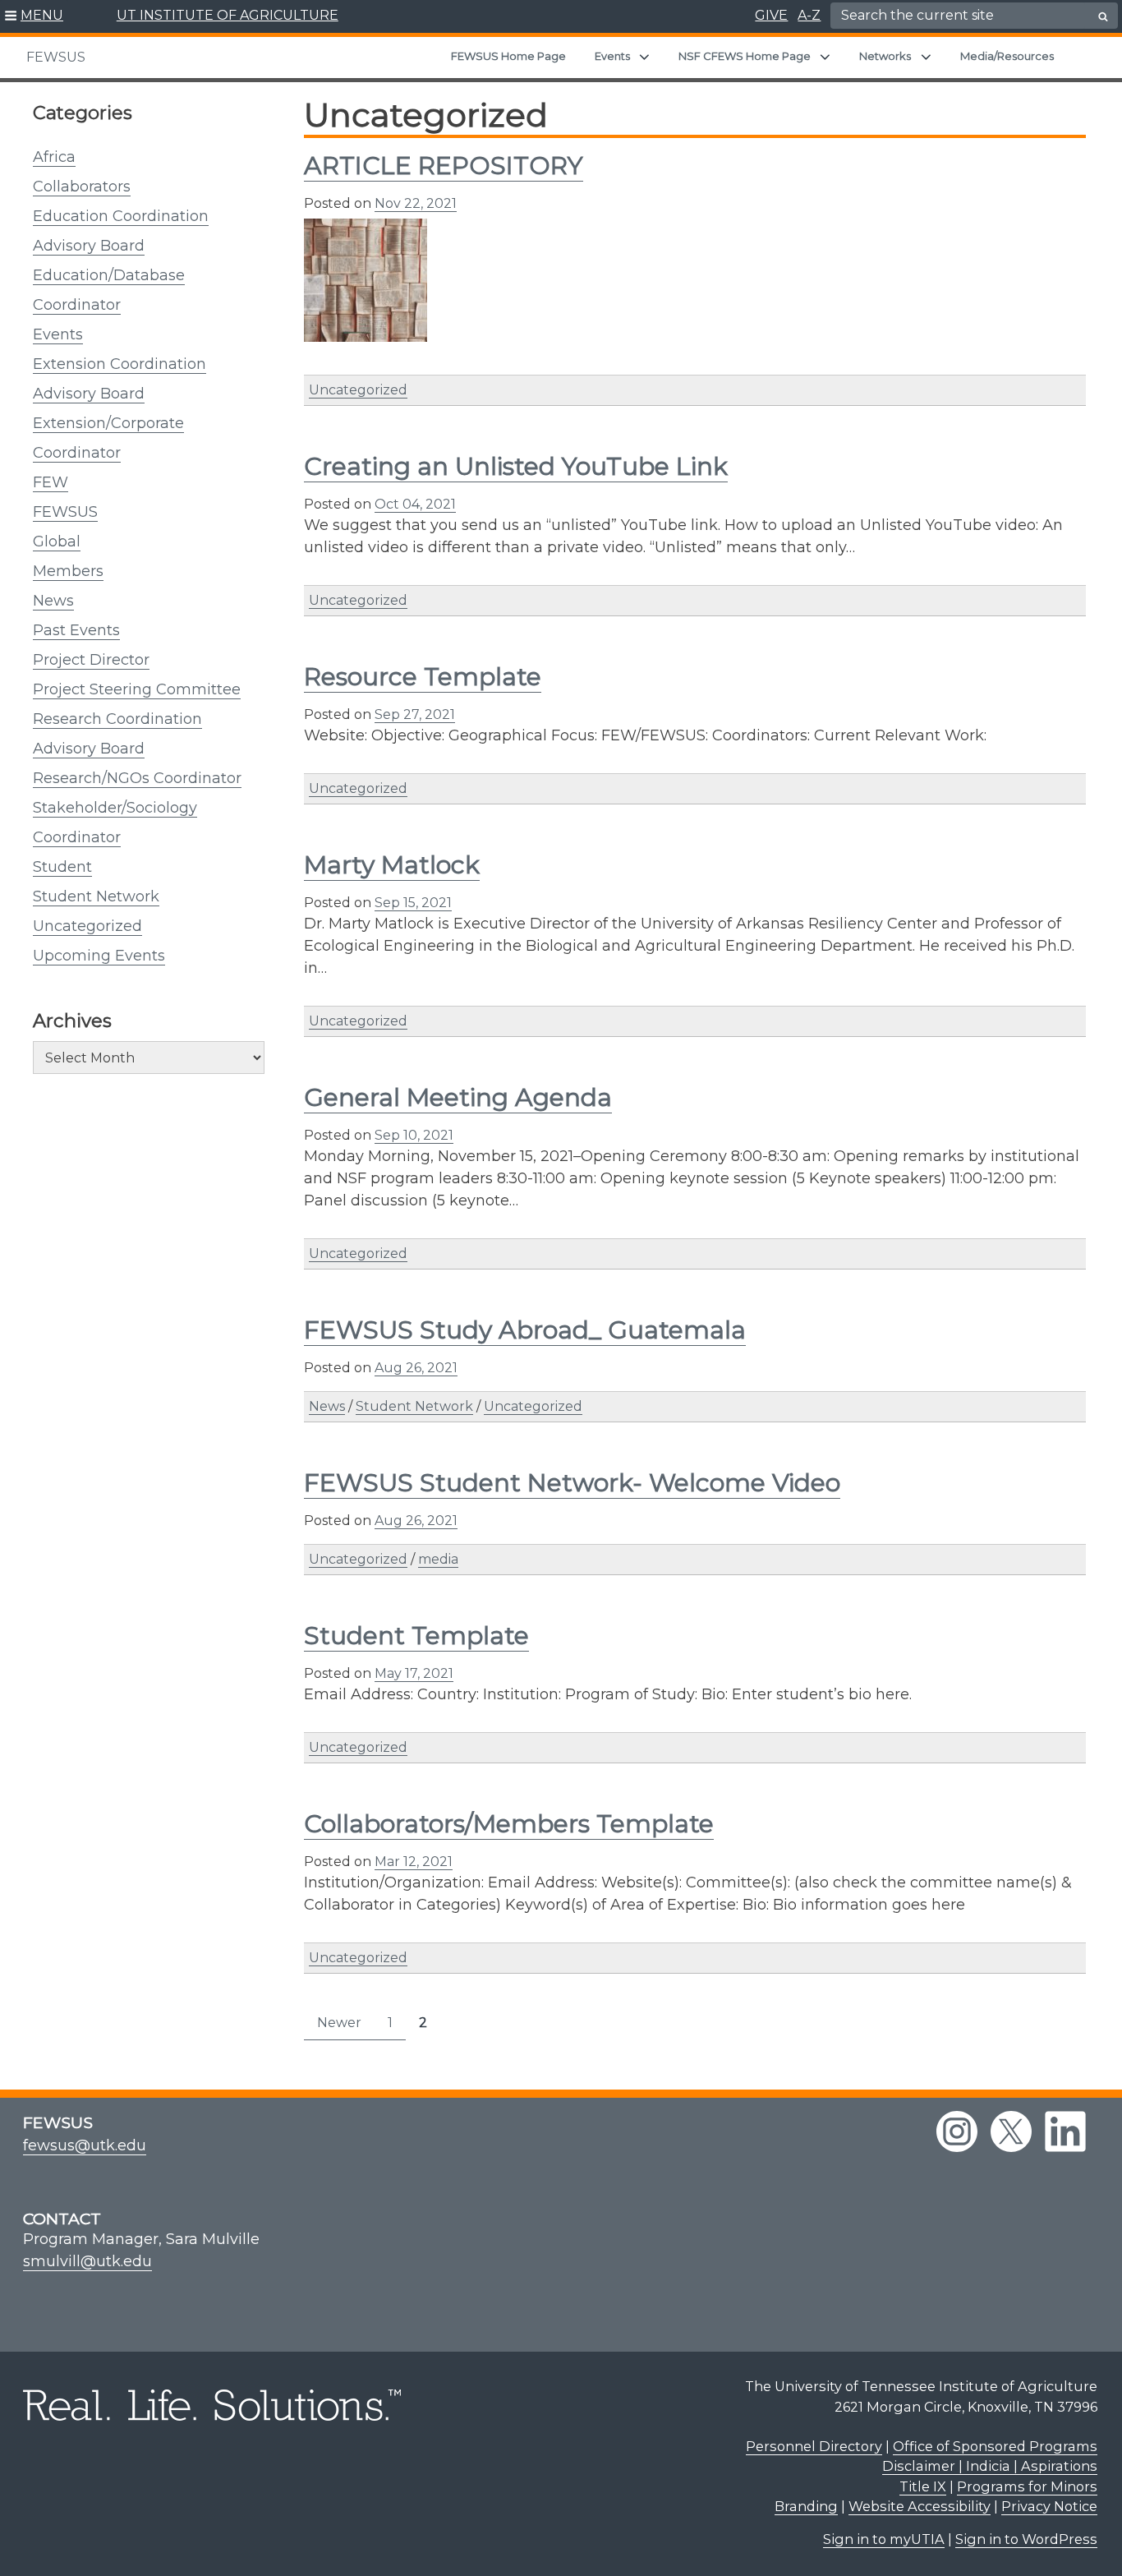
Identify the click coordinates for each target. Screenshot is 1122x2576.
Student (62, 867)
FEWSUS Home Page (508, 56)
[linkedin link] (1065, 2131)
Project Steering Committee (137, 689)
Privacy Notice (1049, 2506)
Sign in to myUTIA (884, 2539)
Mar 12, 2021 (414, 1862)
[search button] (1103, 16)
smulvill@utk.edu (87, 2261)
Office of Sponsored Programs (995, 2446)
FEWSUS (56, 57)
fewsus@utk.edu (85, 2145)
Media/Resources (1007, 56)
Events (612, 56)
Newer (339, 2023)
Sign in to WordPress (1026, 2539)
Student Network (96, 896)
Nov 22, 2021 (416, 203)
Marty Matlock (392, 865)
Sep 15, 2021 (413, 903)
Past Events (76, 630)
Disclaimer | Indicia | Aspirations (990, 2466)
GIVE (771, 15)
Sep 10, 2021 (414, 1135)
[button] (34, 16)
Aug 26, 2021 (416, 1368)
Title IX (923, 2486)
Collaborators (82, 187)
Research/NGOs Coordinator (137, 778)
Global (57, 541)
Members (68, 571)
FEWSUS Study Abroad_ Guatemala (525, 1330)
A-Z (809, 15)
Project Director (91, 660)
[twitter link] (1011, 2131)
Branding (806, 2506)
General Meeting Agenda (458, 1097)
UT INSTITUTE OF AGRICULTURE (228, 15)
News (53, 601)
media (438, 1559)
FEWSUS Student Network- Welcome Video (572, 1483)
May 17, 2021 (414, 1673)
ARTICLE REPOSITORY (444, 166)
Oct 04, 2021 (415, 504)
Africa (54, 157)
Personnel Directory (814, 2446)
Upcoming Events (99, 956)
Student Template (416, 1636)
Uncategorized (87, 926)
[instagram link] (957, 2131)
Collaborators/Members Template (509, 1824)
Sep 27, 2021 (415, 714)
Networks (885, 56)
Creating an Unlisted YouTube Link (516, 466)
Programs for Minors (1027, 2486)
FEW (51, 482)
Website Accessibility (920, 2506)
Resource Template (423, 677)
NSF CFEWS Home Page (745, 56)
